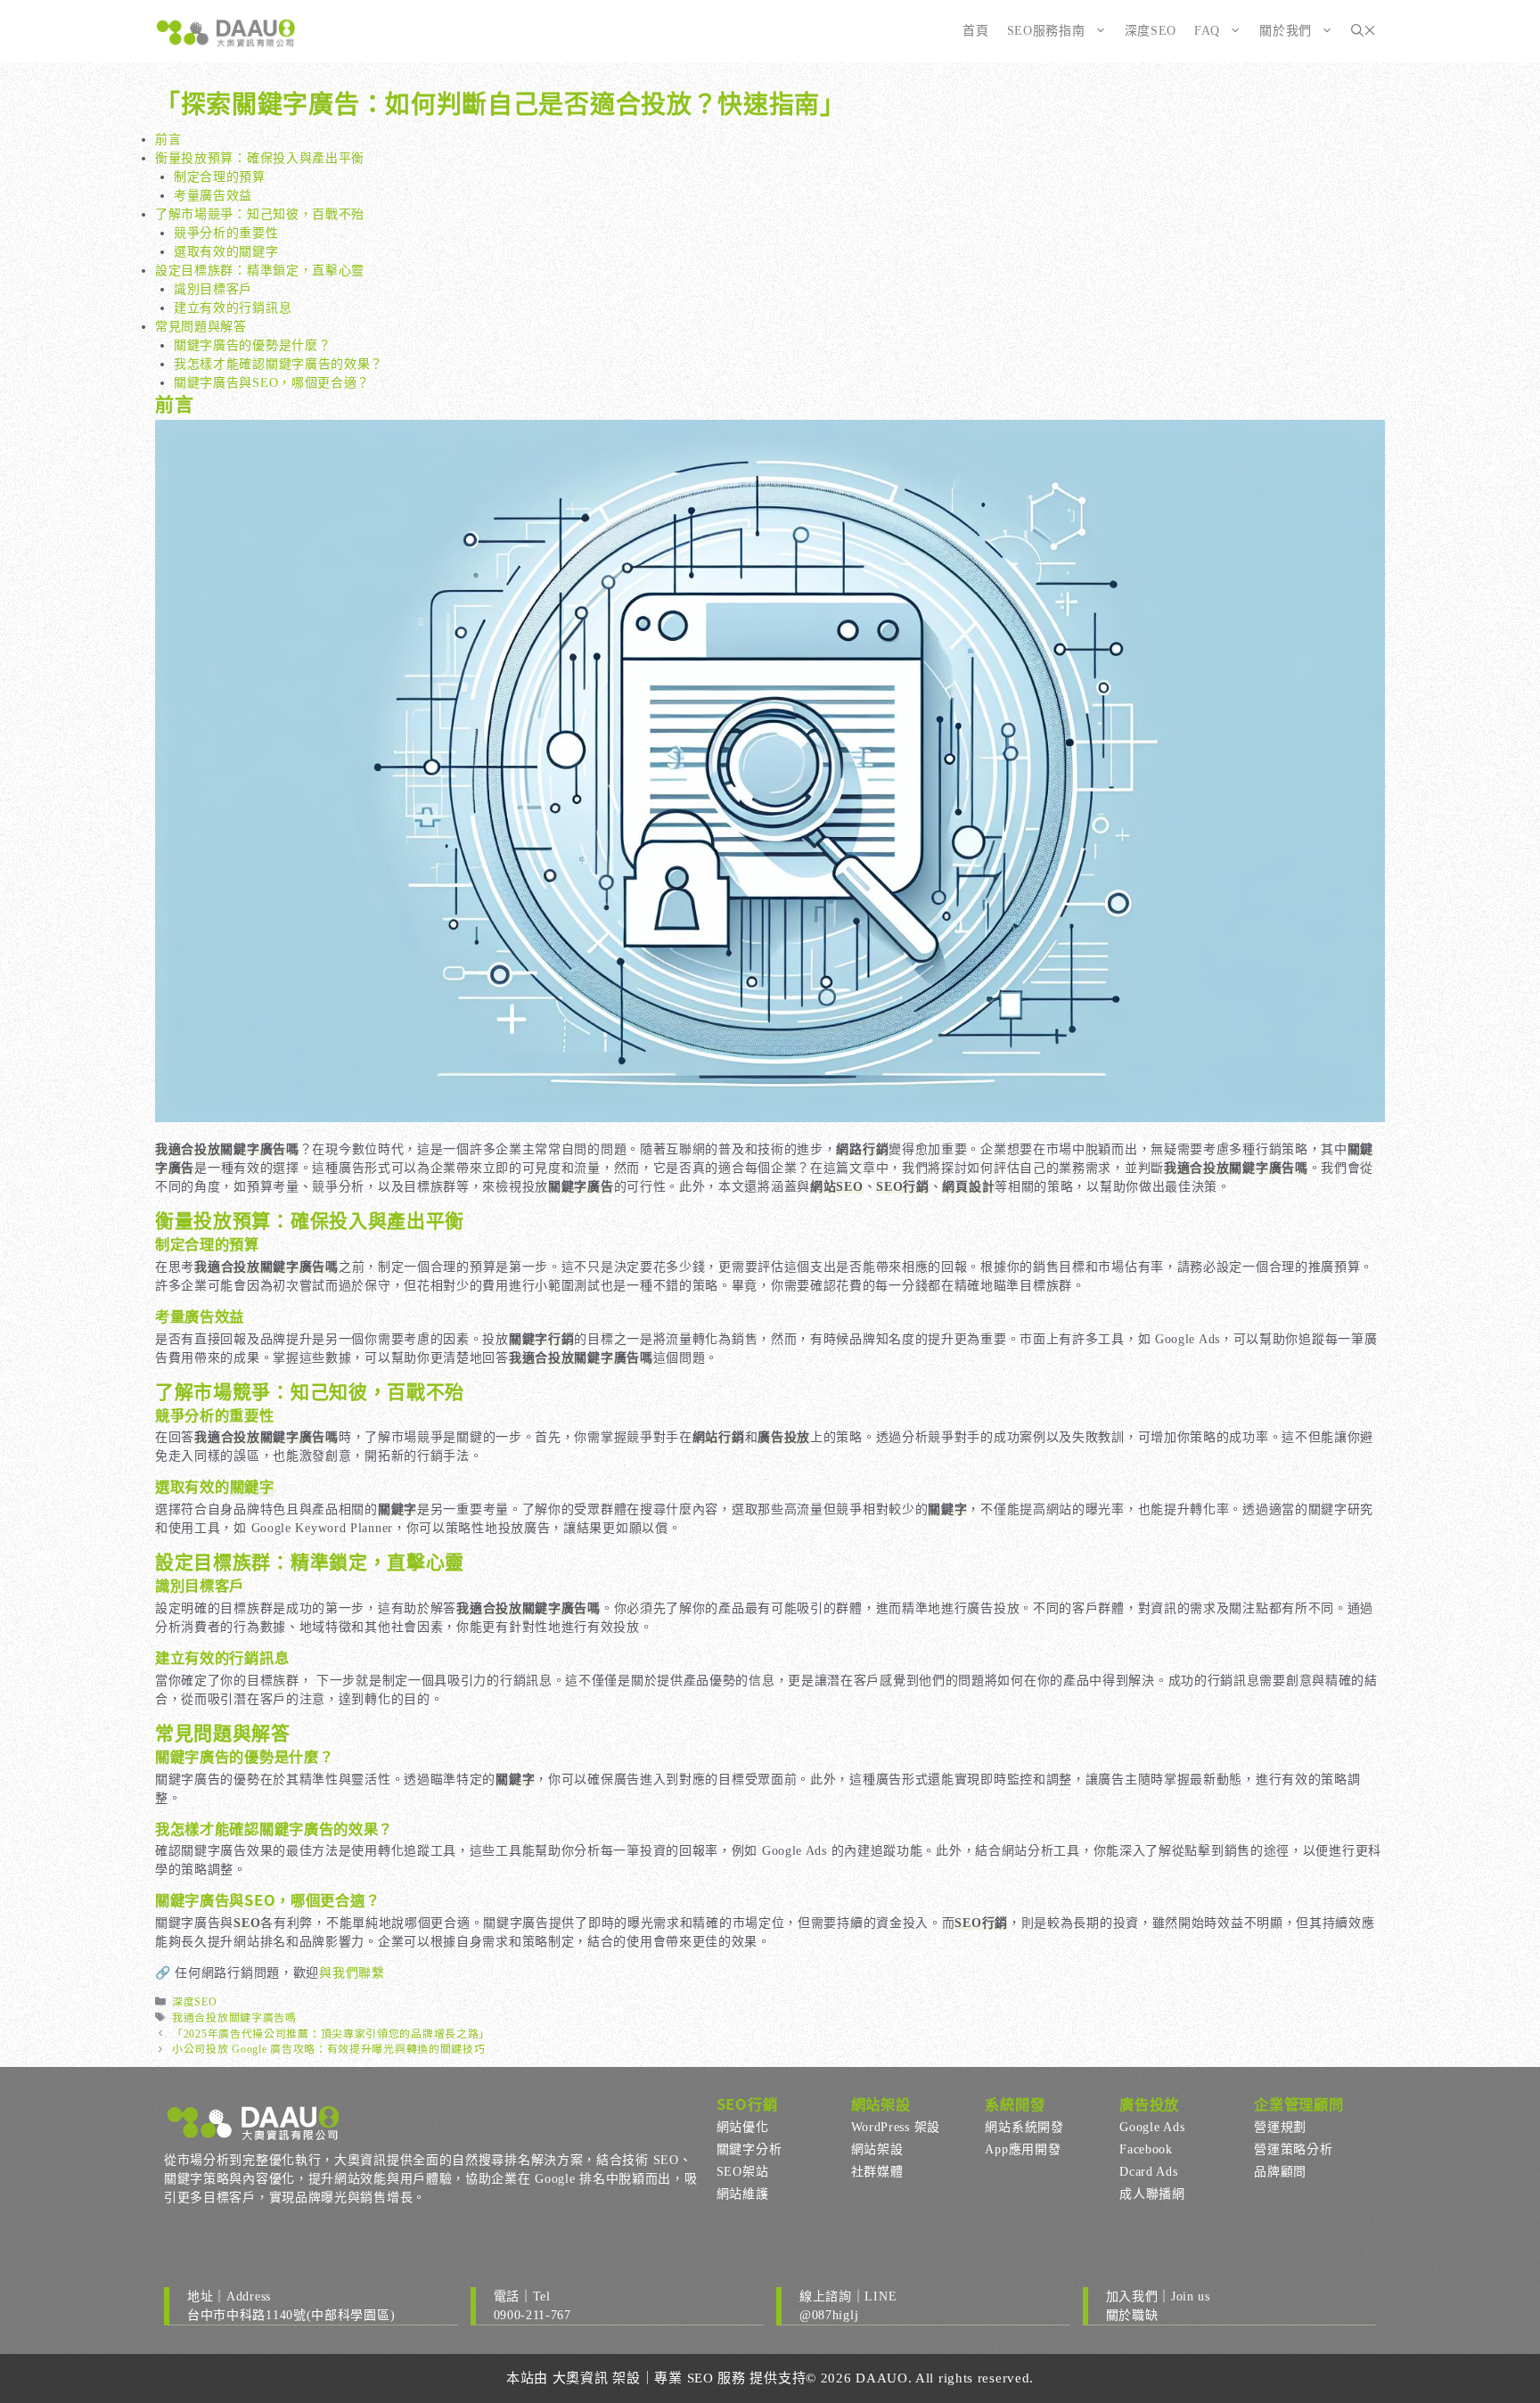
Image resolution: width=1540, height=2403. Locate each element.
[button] (1364, 31)
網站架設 (877, 2149)
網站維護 (743, 2194)
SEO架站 (743, 2172)
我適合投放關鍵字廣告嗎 (234, 2018)
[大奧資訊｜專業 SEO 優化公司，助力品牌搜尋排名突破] (226, 31)
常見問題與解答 (201, 327)
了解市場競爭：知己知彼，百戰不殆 (260, 214)
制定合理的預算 (220, 177)
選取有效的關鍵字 (226, 252)
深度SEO (1151, 31)
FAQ (1207, 31)
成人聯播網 (1152, 2194)
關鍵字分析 (750, 2149)
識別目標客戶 (213, 289)
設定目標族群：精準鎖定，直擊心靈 (260, 271)
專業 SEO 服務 (700, 2378)
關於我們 (1286, 31)
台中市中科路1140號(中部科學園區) (291, 2315)
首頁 (975, 31)
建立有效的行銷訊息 (233, 308)
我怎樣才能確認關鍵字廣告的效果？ (279, 364)
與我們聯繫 (352, 1973)
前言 (168, 139)
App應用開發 (1023, 2149)
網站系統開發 (1024, 2127)
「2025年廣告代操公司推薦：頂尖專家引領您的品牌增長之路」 (331, 2034)
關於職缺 (1132, 2315)
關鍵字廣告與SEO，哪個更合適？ (272, 383)
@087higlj (829, 2315)
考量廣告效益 (213, 196)
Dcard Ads (1148, 2172)
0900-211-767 (532, 2315)
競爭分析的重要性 (226, 233)
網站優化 (743, 2127)
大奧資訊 (581, 2378)
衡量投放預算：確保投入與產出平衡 (260, 158)
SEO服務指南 (1046, 31)
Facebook (1146, 2149)
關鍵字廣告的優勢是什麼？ (252, 345)
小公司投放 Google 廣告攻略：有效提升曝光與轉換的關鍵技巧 (328, 2049)
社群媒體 (877, 2172)
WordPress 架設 (896, 2127)
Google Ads (1152, 2127)
